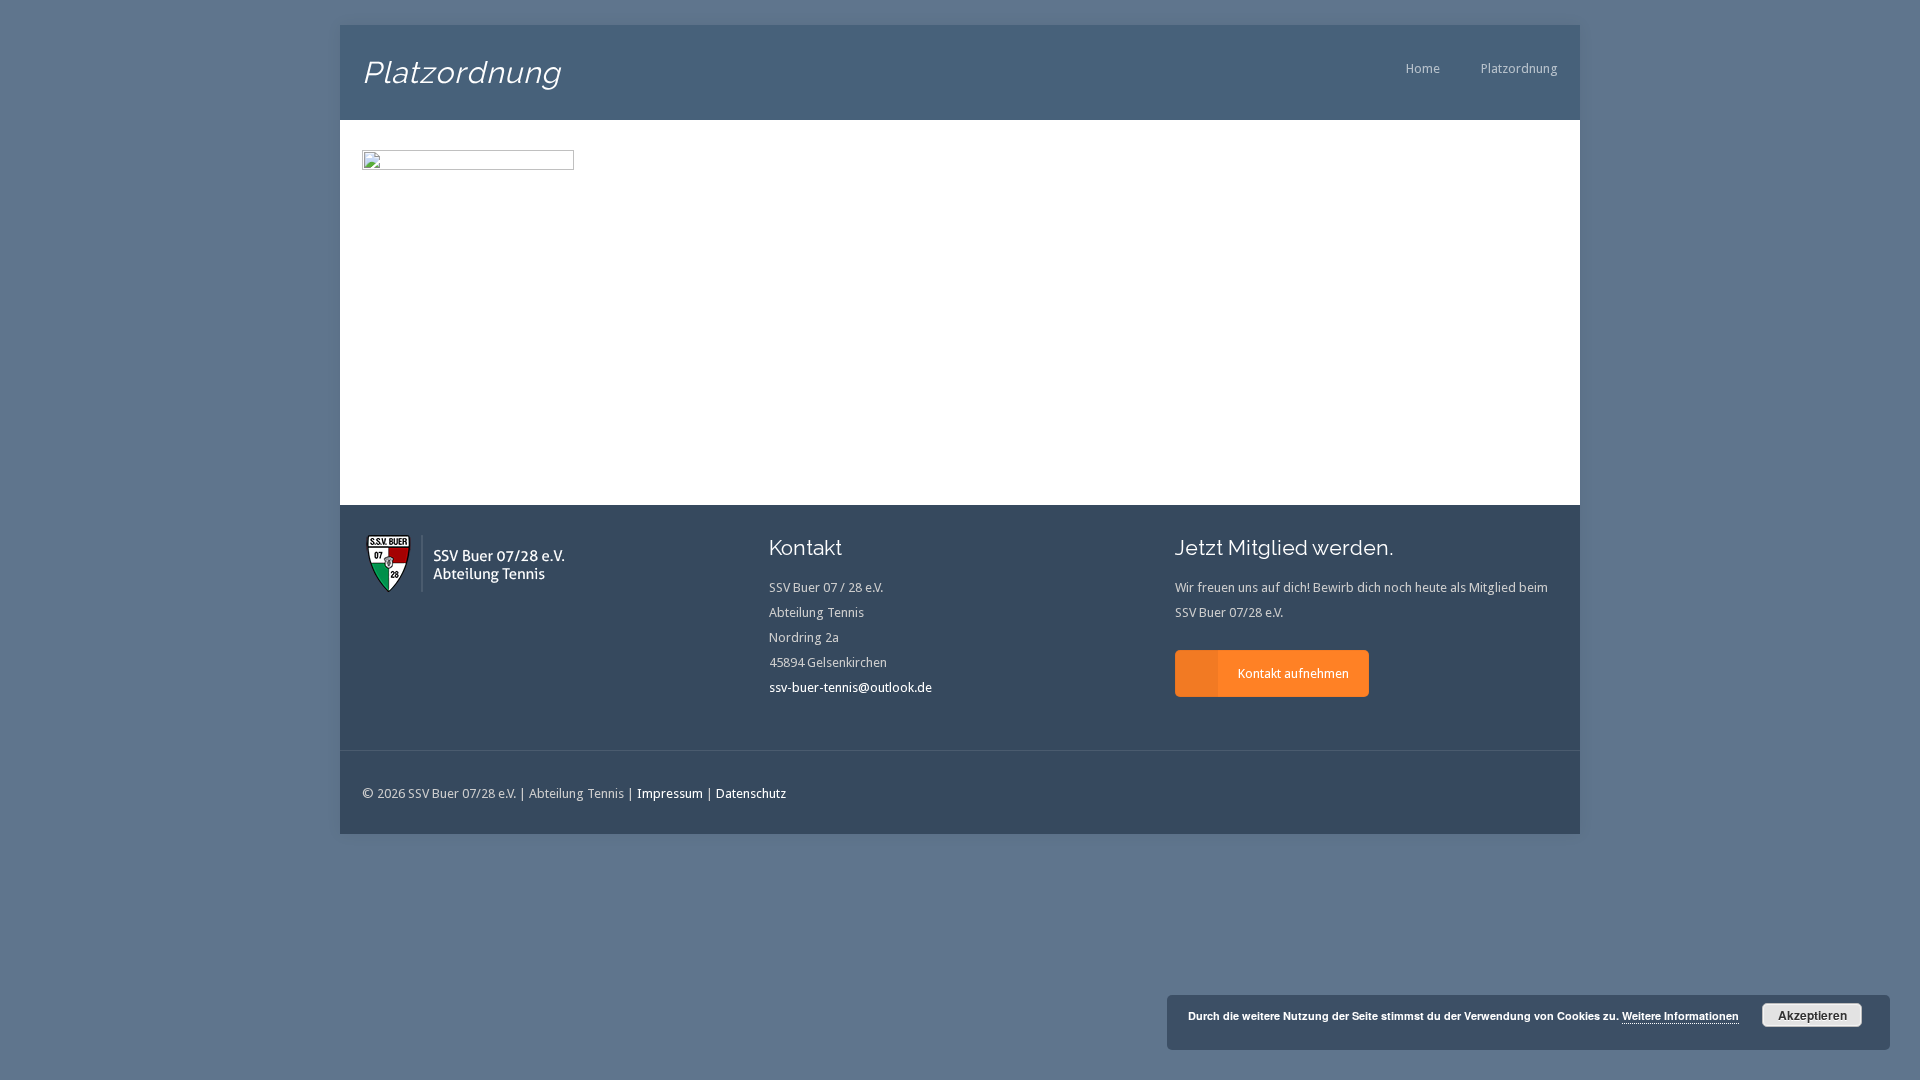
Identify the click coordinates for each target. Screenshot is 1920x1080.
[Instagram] (1485, 793)
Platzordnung (1519, 68)
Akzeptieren (1812, 1015)
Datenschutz (751, 793)
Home (1423, 68)
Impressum (670, 793)
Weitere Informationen (1680, 1015)
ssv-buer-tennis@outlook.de (850, 687)
